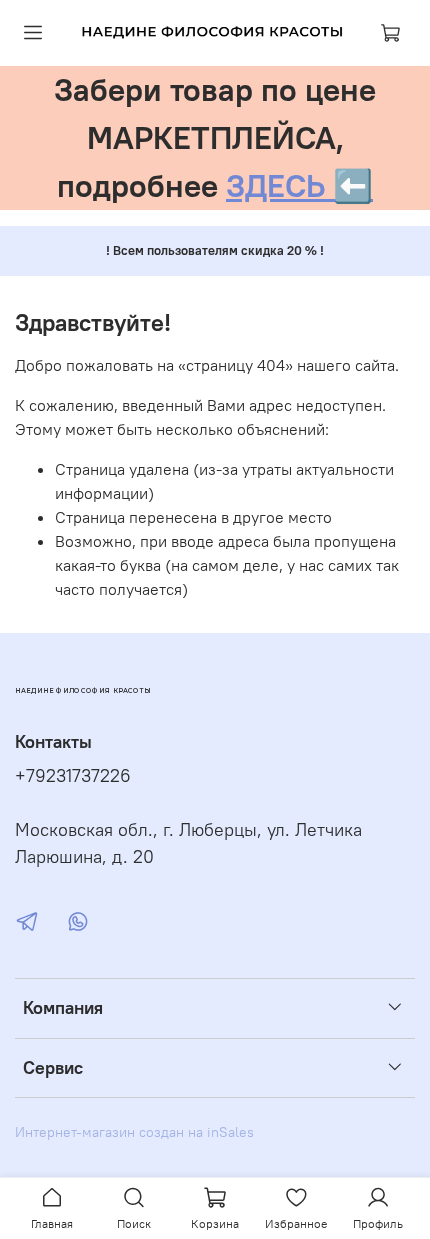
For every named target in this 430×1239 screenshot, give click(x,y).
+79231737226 (73, 776)
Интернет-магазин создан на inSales (134, 1132)
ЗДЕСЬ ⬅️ (299, 185)
